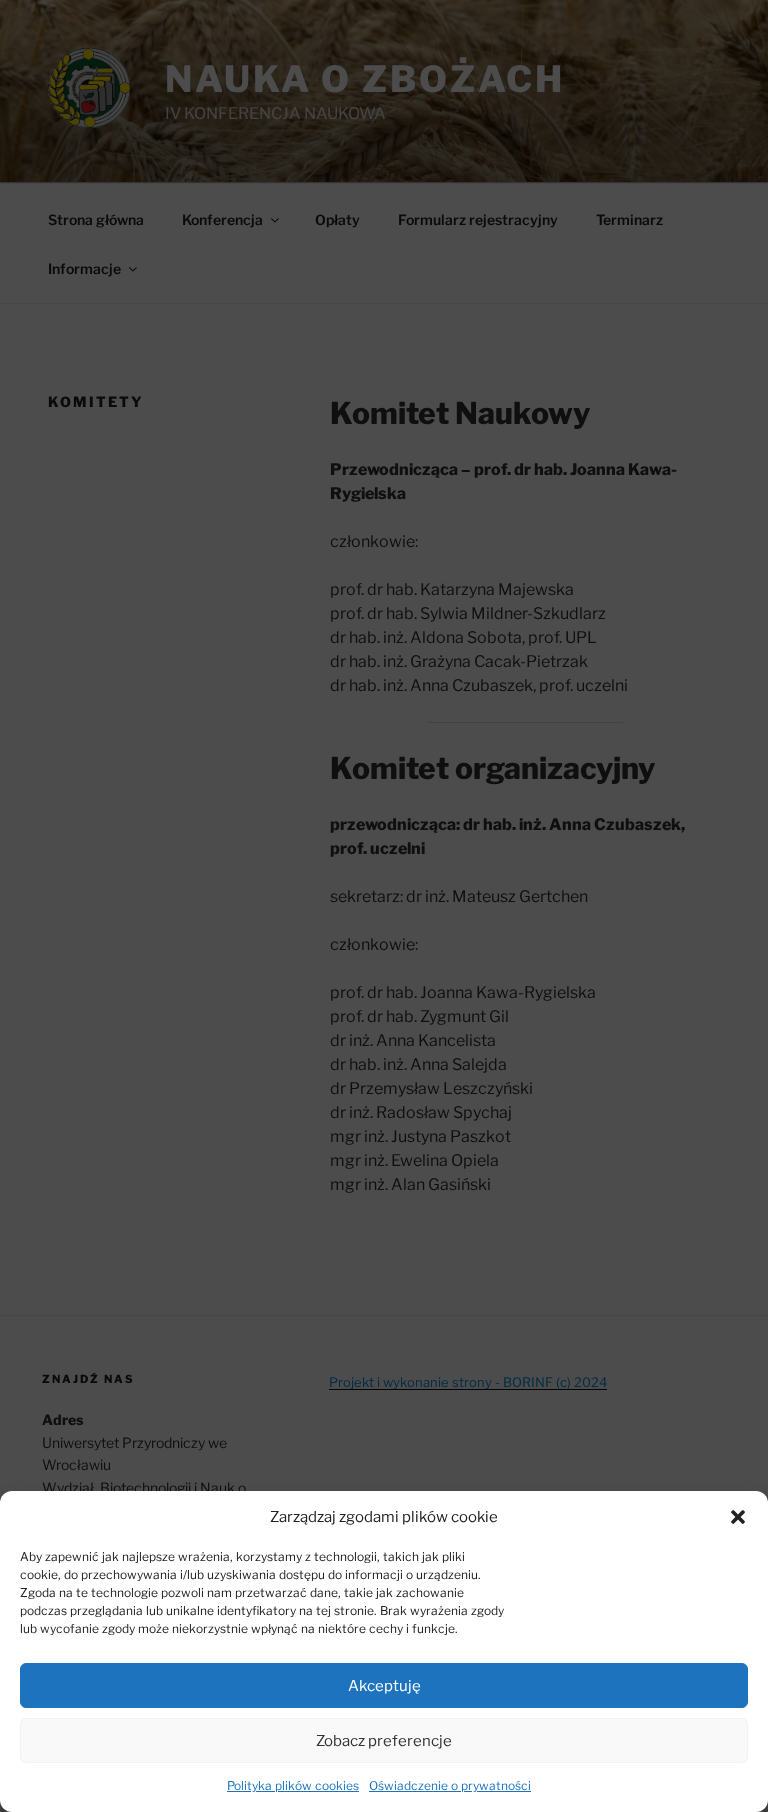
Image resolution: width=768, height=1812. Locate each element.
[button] (738, 1517)
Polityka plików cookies (293, 1785)
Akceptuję (384, 1686)
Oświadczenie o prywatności (450, 1785)
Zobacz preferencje (384, 1741)
